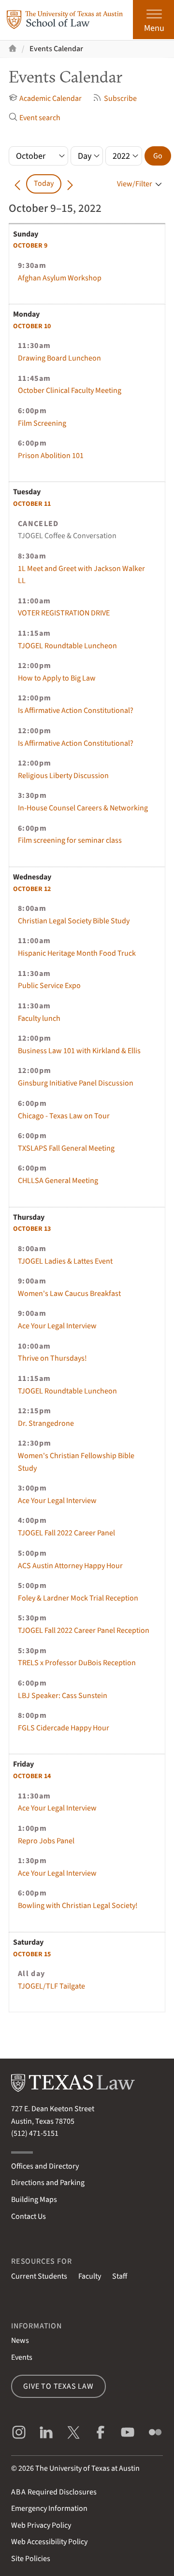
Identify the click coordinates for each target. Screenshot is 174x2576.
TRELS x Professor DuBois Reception (77, 1663)
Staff (120, 2276)
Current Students (39, 2276)
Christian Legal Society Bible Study (74, 921)
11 (32, 504)
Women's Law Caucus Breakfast (69, 1294)
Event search (40, 118)
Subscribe (120, 98)
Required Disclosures (54, 2492)
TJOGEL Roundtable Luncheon (67, 646)
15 (32, 1954)
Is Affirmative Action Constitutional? (76, 710)
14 (32, 1776)
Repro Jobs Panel (46, 1841)
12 (32, 889)
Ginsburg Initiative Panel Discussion (76, 1083)
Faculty (90, 2276)
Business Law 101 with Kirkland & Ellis (79, 1051)
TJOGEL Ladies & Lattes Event (65, 1261)
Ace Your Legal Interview (57, 1326)
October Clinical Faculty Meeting (70, 390)
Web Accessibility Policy (49, 2542)
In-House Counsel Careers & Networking (83, 808)
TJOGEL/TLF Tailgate (51, 1986)
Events (22, 2357)
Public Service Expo (49, 986)
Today (44, 183)
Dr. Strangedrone (46, 1423)
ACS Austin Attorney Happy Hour (70, 1566)
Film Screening (42, 423)
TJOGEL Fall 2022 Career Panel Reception (84, 1630)
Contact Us (29, 2216)
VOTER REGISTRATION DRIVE (64, 613)
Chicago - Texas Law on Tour (64, 1116)
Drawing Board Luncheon (59, 358)
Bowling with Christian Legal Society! (78, 1906)
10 (32, 326)
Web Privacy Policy (41, 2525)
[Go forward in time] (70, 184)
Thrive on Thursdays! (52, 1358)
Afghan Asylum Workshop (60, 278)
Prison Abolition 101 (51, 456)
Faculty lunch (39, 1018)
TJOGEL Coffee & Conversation (67, 536)
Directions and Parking (48, 2183)
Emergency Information (49, 2508)
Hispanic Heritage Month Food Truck (77, 953)
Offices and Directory (45, 2166)
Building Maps (34, 2200)
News (20, 2340)
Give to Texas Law (58, 2386)
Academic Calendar (51, 98)
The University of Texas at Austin (87, 2468)
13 (32, 1229)
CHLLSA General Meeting (58, 1181)
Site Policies (31, 2559)
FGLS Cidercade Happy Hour (64, 1728)
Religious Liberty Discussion (63, 776)
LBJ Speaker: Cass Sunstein (63, 1696)
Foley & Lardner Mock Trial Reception (78, 1598)
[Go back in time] (17, 184)
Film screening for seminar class (70, 840)
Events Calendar (56, 49)
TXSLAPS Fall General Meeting (66, 1148)
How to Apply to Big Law (57, 678)
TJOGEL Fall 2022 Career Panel (66, 1533)
